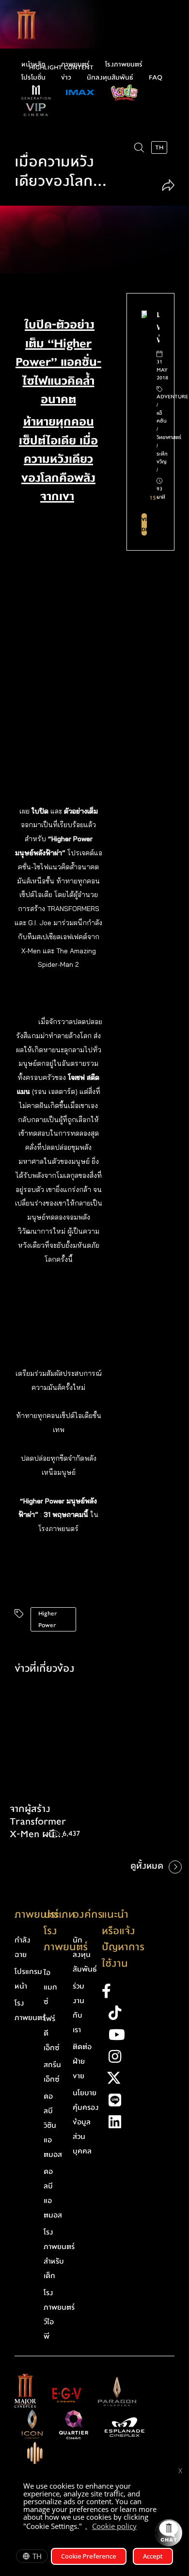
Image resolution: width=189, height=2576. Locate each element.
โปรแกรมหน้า (28, 1979)
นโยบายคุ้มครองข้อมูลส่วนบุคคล (86, 2122)
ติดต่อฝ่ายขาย (82, 2061)
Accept (153, 2556)
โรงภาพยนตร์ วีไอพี (59, 2315)
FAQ (156, 78)
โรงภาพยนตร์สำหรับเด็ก (59, 2254)
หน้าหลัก (33, 65)
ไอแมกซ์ (50, 1987)
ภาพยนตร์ (75, 65)
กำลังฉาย (23, 1947)
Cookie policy (114, 2526)
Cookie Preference (89, 2556)
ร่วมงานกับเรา (79, 2008)
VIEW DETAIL (144, 524)
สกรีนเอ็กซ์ (52, 2072)
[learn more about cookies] (142, 2527)
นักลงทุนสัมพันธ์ (110, 78)
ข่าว (66, 78)
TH (37, 2556)
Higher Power (47, 1619)
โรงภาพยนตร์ (124, 65)
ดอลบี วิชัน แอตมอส (53, 2125)
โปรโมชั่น (33, 78)
